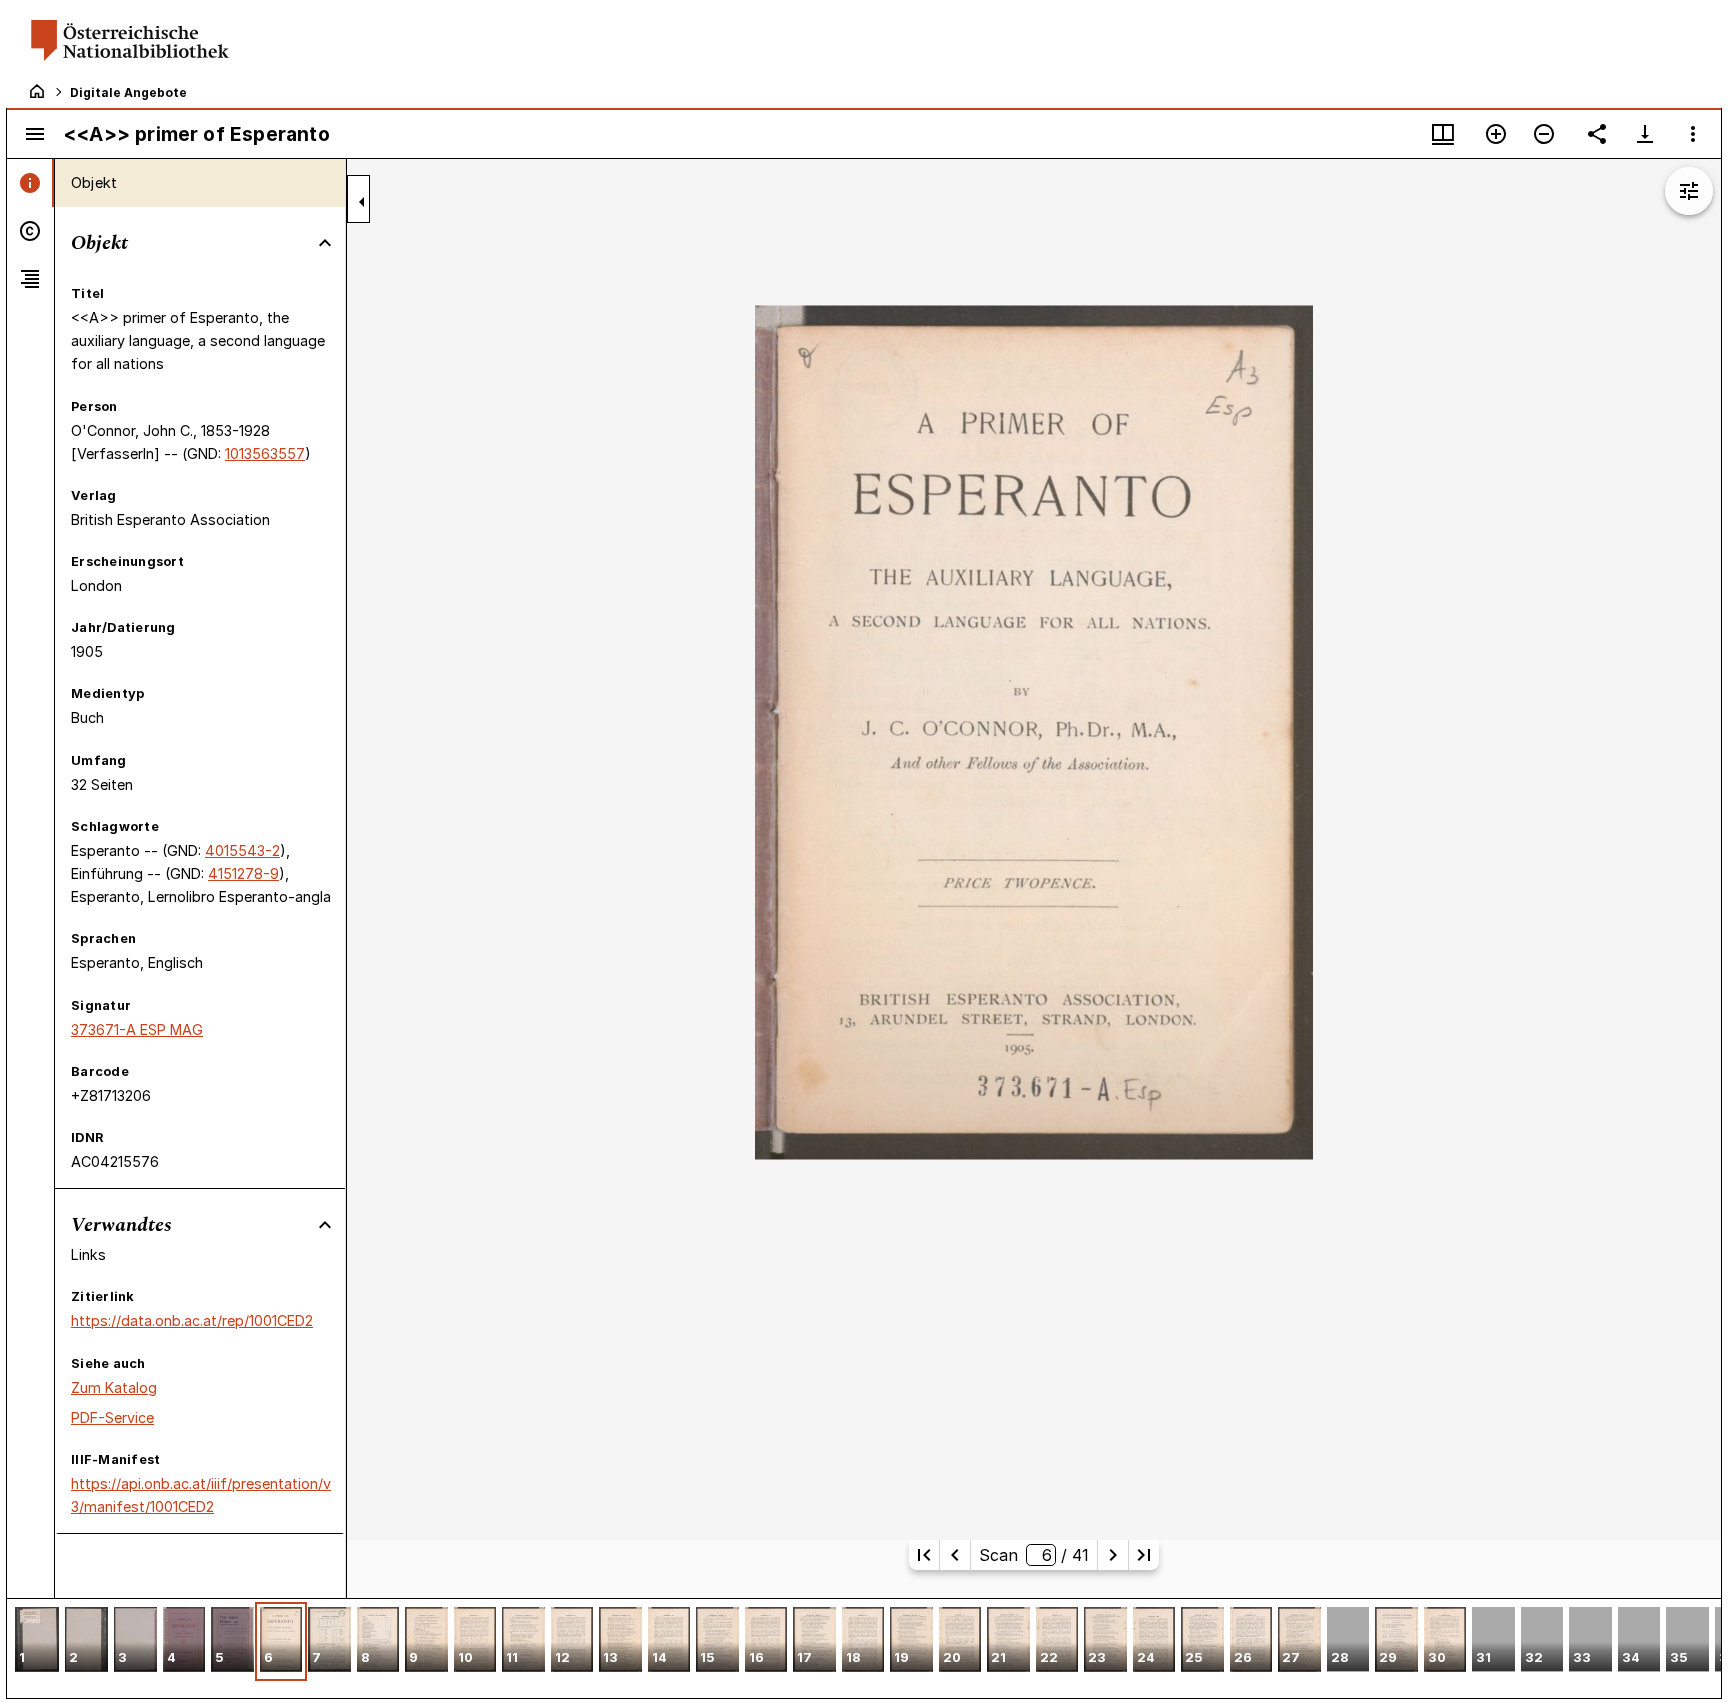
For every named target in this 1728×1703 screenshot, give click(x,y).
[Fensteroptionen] (1693, 134)
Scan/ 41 (1034, 1555)
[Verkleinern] (1544, 134)
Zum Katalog (114, 1387)
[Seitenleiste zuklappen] (362, 202)
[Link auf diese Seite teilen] (1597, 134)
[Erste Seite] (924, 1555)
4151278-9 (243, 873)
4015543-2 (242, 850)
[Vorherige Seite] (955, 1555)
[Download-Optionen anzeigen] (1645, 134)
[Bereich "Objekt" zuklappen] (325, 243)
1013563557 (265, 453)
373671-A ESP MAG (137, 1029)
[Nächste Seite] (1113, 1555)
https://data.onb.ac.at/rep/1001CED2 (192, 1320)
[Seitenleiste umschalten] (35, 134)
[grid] (864, 1648)
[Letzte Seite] (1144, 1555)
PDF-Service (112, 1417)
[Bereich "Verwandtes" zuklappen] (325, 1225)
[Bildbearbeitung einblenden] (1689, 191)
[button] (37, 1641)
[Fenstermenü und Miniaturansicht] (1443, 134)
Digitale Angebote (128, 92)
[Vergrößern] (1496, 134)
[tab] (30, 183)
